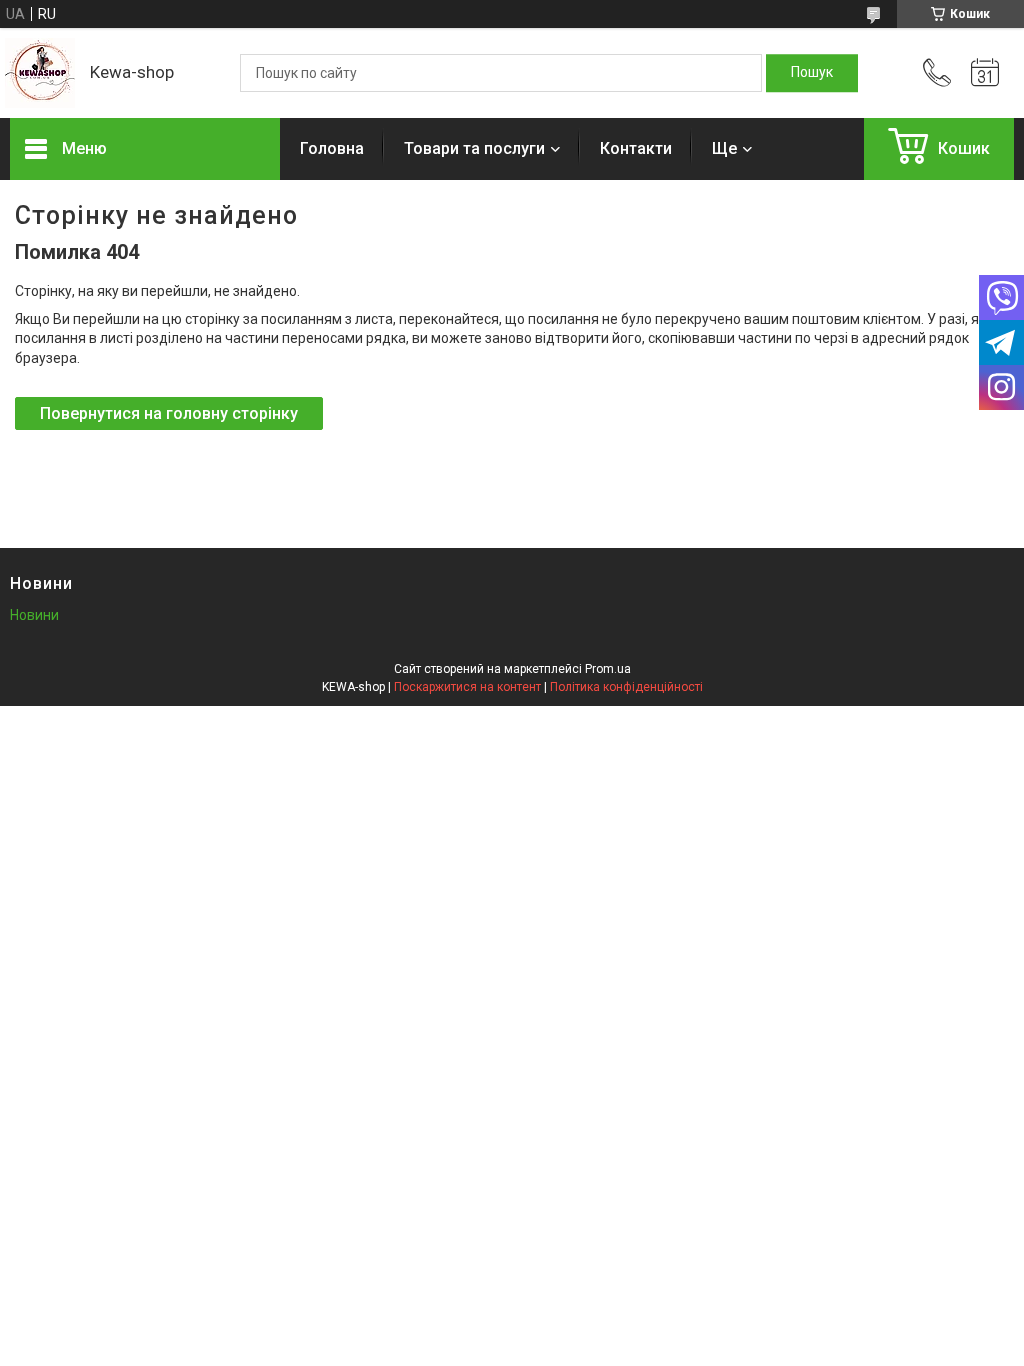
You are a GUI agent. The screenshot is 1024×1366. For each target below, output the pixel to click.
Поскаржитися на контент (467, 687)
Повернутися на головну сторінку (169, 413)
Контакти (636, 148)
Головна (332, 148)
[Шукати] (812, 73)
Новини (34, 615)
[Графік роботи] (985, 73)
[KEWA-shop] (40, 73)
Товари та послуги (474, 148)
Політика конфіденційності (626, 687)
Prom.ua (608, 669)
